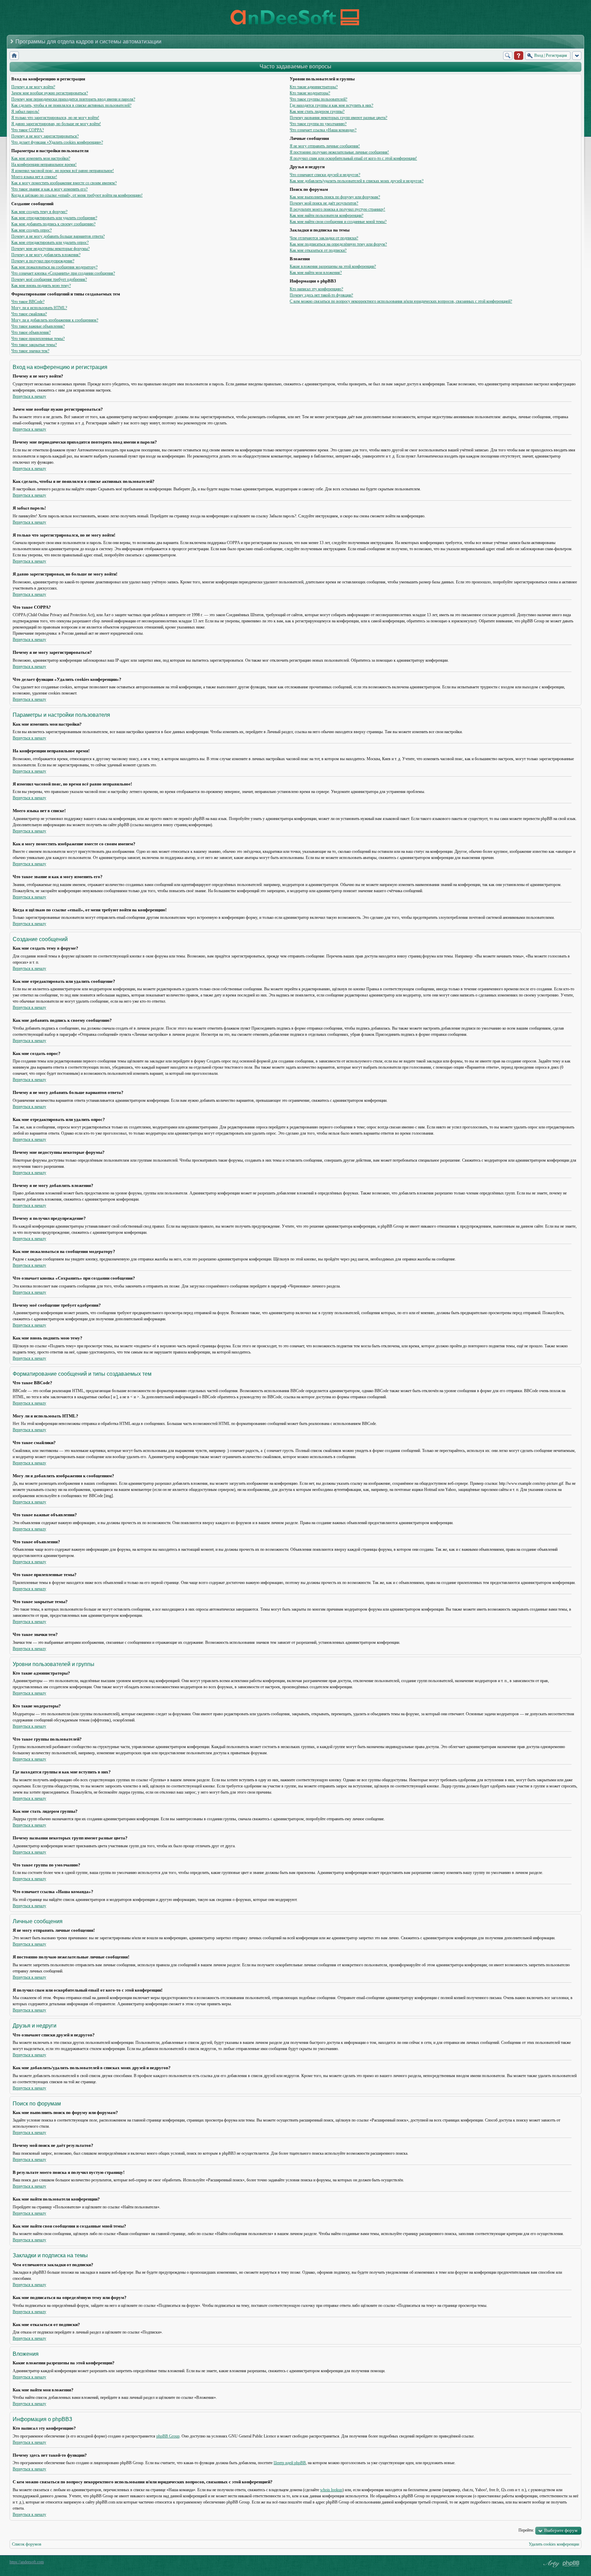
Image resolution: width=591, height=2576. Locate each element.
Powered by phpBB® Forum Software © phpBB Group (571, 2564)
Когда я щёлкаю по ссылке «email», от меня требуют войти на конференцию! (77, 195)
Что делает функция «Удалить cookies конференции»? (57, 142)
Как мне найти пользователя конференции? (326, 215)
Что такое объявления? (31, 332)
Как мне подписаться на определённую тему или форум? (338, 244)
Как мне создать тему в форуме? (39, 212)
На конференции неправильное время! (44, 164)
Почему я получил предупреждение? (43, 261)
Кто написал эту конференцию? (316, 289)
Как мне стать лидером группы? (317, 111)
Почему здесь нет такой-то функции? (321, 295)
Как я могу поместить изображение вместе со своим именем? (64, 183)
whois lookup (331, 2490)
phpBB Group (168, 2436)
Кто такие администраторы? (314, 87)
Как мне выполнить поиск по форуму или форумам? (335, 197)
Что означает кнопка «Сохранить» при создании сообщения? (63, 273)
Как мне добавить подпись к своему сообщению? (53, 224)
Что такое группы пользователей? (318, 99)
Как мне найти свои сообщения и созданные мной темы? (338, 222)
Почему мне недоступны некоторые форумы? (50, 249)
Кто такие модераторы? (310, 93)
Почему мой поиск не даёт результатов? (324, 203)
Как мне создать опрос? (31, 230)
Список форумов (27, 2544)
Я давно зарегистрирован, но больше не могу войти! (56, 124)
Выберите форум (561, 2530)
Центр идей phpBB (290, 2463)
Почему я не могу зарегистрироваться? (45, 136)
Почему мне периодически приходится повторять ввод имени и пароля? (73, 99)
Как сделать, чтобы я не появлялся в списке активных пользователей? (71, 105)
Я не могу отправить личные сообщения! (325, 146)
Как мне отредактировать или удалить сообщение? (54, 218)
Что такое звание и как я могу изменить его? (49, 189)
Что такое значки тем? (30, 351)
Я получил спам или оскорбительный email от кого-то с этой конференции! (353, 158)
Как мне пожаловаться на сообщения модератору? (54, 267)
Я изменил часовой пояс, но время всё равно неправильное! (63, 171)
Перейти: (526, 2530)
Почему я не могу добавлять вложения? (46, 255)
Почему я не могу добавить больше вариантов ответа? (58, 236)
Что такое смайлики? (29, 314)
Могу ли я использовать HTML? (39, 308)
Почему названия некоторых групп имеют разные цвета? (338, 118)
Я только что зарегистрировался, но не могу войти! (55, 118)
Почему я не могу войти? (33, 87)
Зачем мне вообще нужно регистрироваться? (50, 93)
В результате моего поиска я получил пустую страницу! (337, 209)
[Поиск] (508, 56)
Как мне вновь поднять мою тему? (41, 286)
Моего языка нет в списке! (34, 177)
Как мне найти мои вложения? (316, 273)
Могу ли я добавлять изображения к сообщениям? (55, 320)
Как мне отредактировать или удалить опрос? (50, 242)
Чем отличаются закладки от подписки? (324, 238)
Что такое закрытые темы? (34, 345)
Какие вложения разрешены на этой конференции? (333, 266)
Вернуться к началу (29, 396)
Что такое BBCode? (28, 302)
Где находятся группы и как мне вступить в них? (331, 105)
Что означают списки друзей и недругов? (325, 175)
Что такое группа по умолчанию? (318, 124)
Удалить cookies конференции (554, 2544)
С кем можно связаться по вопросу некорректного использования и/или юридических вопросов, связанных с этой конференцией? (401, 301)
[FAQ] (519, 56)
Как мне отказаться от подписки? (318, 250)
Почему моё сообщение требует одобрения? (49, 279)
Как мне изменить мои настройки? (41, 158)
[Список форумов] (14, 56)
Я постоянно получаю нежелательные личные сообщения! (339, 152)
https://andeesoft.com (27, 2562)
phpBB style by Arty (551, 2564)
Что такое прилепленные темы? (38, 339)
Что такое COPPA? (28, 130)
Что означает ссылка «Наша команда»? (323, 130)
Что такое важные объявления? (38, 326)
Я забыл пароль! (25, 111)
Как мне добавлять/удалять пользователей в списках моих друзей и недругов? (357, 181)
